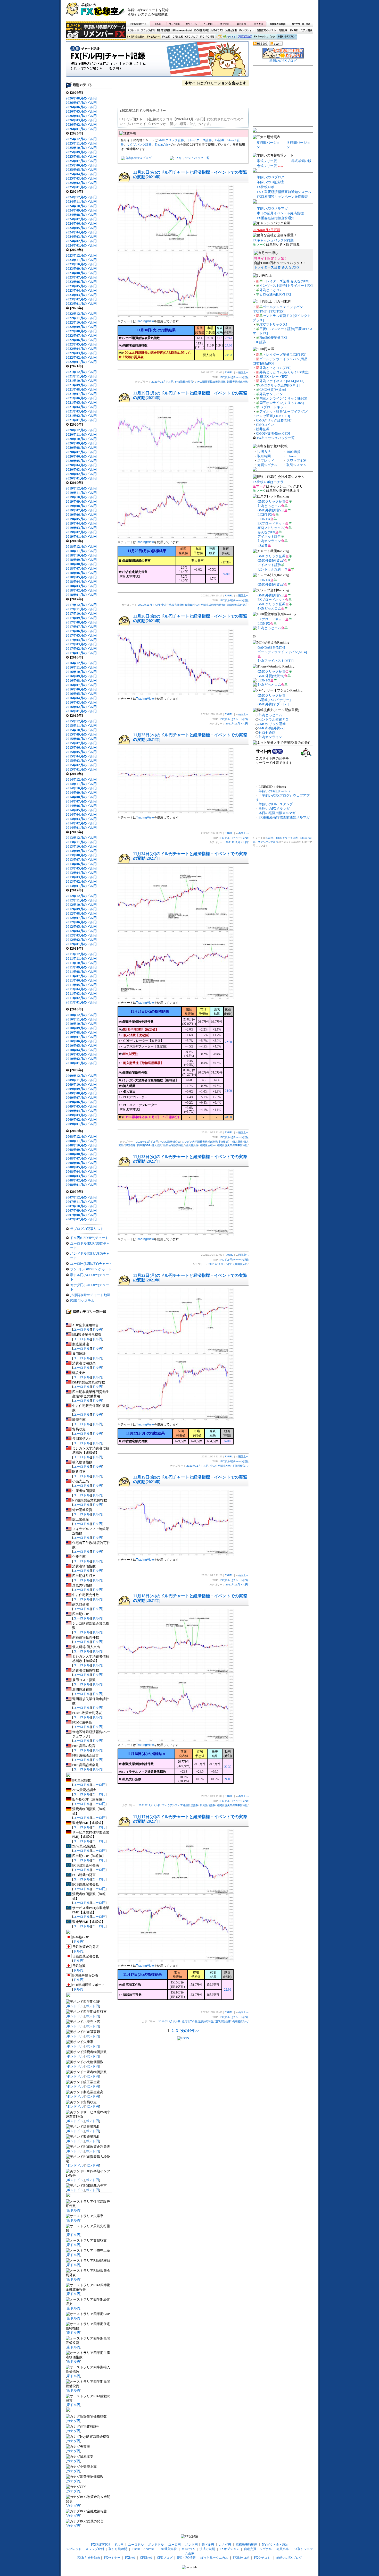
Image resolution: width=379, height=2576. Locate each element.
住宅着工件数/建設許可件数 (198, 2021)
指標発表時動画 (277, 24)
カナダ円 (258, 24)
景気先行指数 (208, 1805)
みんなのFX (266, 532)
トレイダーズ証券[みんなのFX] (277, 267)
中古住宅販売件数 (220, 1466)
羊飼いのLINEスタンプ (276, 804)
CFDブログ (191, 37)
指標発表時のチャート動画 (90, 1295)
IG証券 (220, 140)
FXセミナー (153, 37)
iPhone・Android (183, 31)
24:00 (229, 345)
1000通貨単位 (202, 31)
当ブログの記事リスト (87, 1229)
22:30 (228, 1042)
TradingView (163, 145)
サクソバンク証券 (139, 145)
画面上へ (243, 372)
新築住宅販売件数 (174, 1145)
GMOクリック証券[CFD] (274, 420)
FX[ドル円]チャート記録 (157, 61)
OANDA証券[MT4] (271, 648)
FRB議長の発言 (184, 382)
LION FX (264, 519)
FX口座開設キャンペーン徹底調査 (282, 197)
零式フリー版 (267, 161)
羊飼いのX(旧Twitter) (274, 791)
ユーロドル (175, 24)
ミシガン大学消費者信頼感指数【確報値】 (206, 1142)
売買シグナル (267, 465)
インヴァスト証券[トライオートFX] (286, 286)
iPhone (291, 456)
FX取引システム (82, 1301)
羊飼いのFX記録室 (271, 182)
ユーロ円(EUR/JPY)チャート (91, 1264)
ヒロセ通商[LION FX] (275, 294)
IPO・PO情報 (207, 37)
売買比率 (283, 31)
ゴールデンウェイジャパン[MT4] (282, 652)
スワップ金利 (148, 31)
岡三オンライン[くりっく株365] (283, 398)
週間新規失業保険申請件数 (232, 1145)
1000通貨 (293, 452)
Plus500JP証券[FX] (273, 338)
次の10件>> (190, 2031)
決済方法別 (231, 31)
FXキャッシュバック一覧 (192, 158)
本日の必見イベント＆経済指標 (280, 213)
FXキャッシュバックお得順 (273, 240)
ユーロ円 (208, 24)
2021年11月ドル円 (162, 382)
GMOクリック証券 (171, 140)
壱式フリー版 (267, 166)
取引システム (296, 465)
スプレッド (133, 31)
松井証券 (263, 429)
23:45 (229, 338)
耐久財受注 (192, 1145)
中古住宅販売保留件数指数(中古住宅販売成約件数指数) (193, 605)
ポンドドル (191, 24)
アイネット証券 (269, 537)
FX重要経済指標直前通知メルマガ (284, 817)
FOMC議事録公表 (170, 1142)
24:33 (229, 355)
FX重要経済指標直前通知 (276, 218)
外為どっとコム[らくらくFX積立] (284, 372)
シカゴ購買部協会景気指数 (210, 382)
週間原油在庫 (208, 1145)
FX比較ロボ (244, 37)
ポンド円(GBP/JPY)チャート (91, 1269)
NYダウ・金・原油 (301, 24)
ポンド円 (225, 24)
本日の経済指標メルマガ (277, 813)
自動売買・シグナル (266, 31)
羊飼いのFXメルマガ (272, 208)
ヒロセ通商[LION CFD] (273, 416)
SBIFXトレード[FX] (274, 377)
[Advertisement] (252, 12)
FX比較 (166, 37)
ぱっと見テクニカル (225, 37)
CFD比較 (177, 37)
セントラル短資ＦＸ (273, 569)
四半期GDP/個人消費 (149, 1145)
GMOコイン (265, 425)
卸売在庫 (130, 1145)
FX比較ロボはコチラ (268, 482)
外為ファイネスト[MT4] (275, 661)
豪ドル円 (241, 24)
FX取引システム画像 (301, 31)
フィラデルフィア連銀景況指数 (180, 1805)
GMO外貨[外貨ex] (273, 390)
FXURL (229, 372)
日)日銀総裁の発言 (237, 605)
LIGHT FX (265, 515)
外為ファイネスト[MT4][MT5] (282, 381)
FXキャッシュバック (264, 37)
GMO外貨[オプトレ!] (273, 704)
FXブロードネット (273, 407)
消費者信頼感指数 (237, 382)
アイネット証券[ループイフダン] (284, 412)
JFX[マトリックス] (273, 324)
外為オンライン (271, 394)
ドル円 (158, 24)
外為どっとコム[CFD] (275, 368)
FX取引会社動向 (136, 37)
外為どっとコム (271, 290)
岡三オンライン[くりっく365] (282, 403)
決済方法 (264, 452)
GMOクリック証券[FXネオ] (280, 385)
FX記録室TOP (138, 24)
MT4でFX (217, 31)
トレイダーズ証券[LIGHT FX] (285, 355)
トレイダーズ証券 (199, 140)
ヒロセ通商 (267, 733)
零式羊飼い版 (301, 161)
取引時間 (264, 456)
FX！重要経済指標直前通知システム (284, 192)
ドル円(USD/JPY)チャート (89, 1238)
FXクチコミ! (263, 2558)
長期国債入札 (240, 1264)
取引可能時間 (164, 31)
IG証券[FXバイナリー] (274, 700)
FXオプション (246, 31)
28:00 (228, 1117)
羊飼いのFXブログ (287, 37)
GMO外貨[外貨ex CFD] (273, 433)
